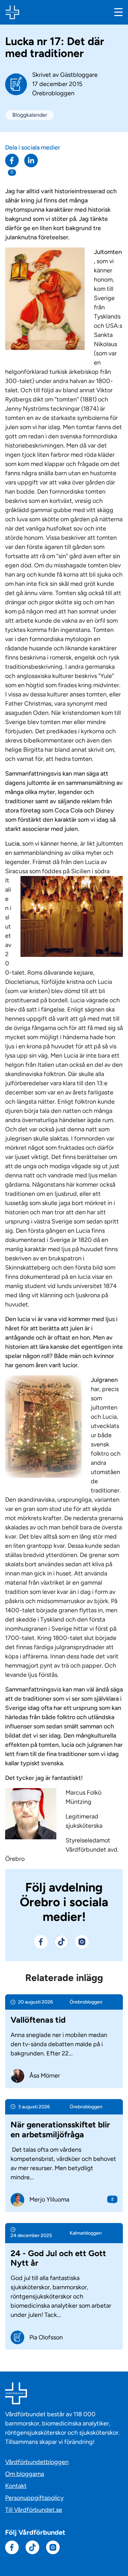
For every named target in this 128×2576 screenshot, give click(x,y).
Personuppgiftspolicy (34, 2498)
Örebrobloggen (53, 93)
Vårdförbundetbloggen (37, 2462)
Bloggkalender (30, 115)
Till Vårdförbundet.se (34, 2510)
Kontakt (16, 2486)
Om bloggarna (25, 2474)
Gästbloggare (79, 75)
